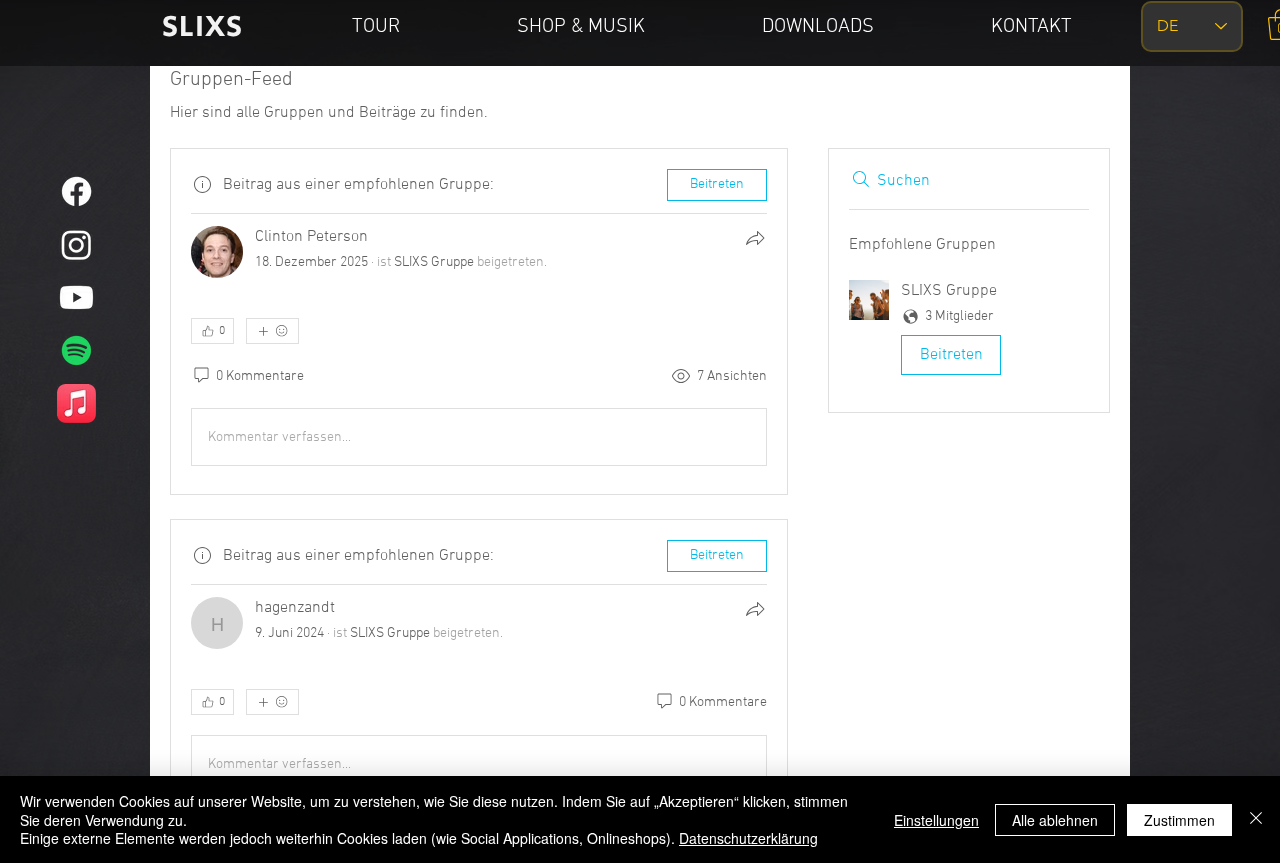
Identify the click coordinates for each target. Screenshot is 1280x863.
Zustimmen (1179, 820)
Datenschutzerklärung (748, 838)
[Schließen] (1256, 819)
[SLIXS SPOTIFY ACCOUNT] (76, 350)
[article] (479, 321)
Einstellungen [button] (936, 820)
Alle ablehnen (1055, 820)
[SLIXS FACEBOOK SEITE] (76, 191)
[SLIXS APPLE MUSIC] (76, 403)
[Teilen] (755, 238)
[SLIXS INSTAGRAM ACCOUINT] (76, 244)
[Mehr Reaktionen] (272, 331)
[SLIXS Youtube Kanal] (76, 297)
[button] (969, 331)
